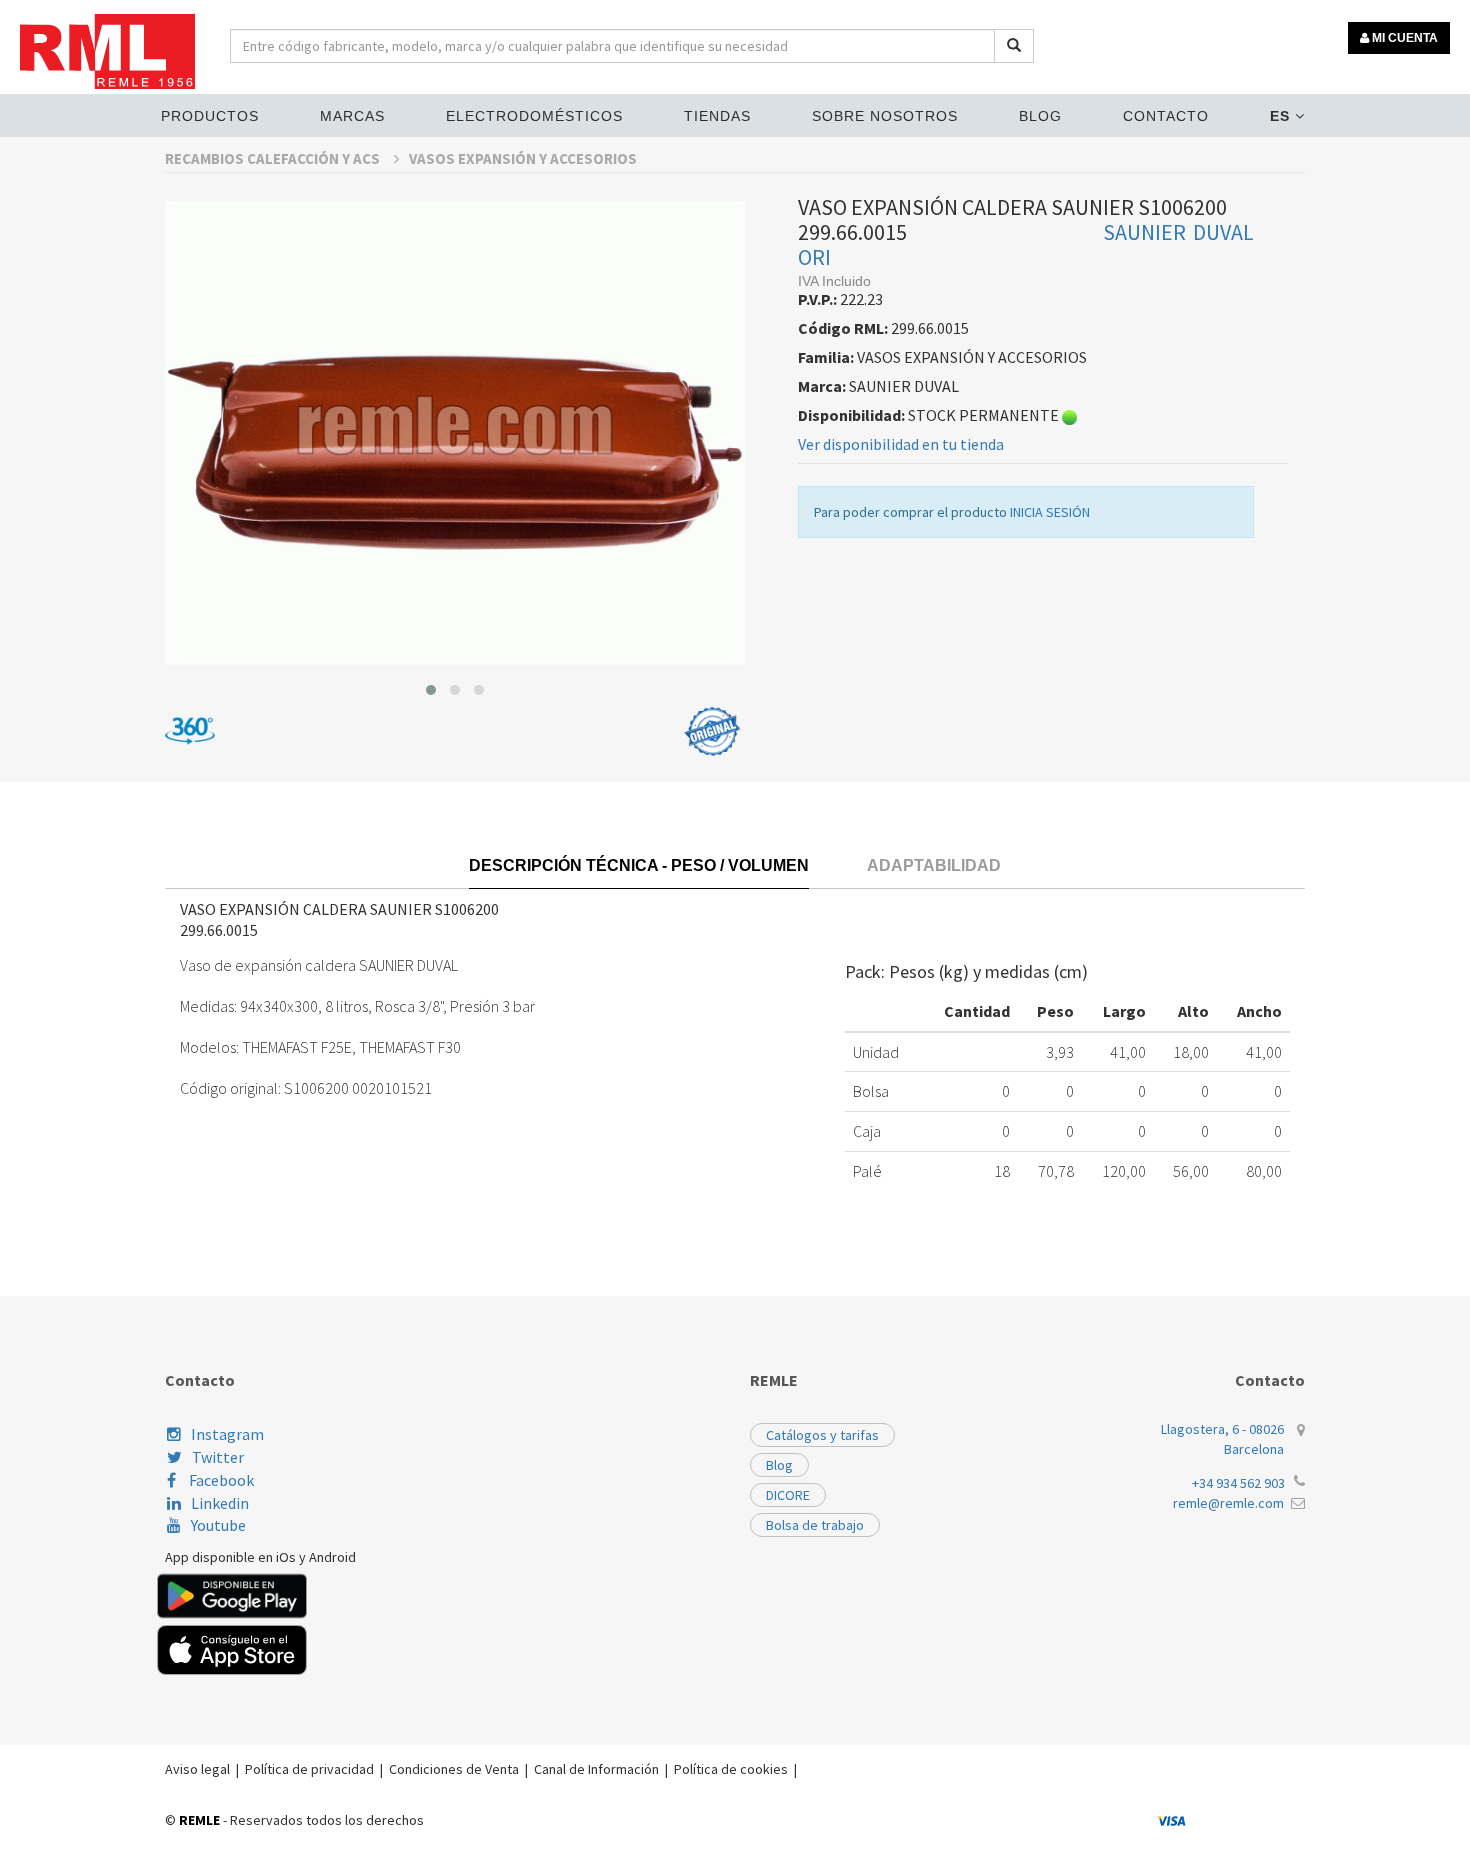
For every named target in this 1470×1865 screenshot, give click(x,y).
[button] (431, 690)
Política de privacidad (309, 1769)
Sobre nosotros (885, 116)
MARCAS (352, 116)
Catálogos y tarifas (822, 1435)
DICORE (788, 1495)
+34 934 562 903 (1238, 1483)
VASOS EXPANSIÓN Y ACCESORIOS (523, 158)
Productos (210, 116)
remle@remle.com (1228, 1503)
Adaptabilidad (934, 865)
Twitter (218, 1457)
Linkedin (220, 1503)
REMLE (199, 1820)
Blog (1040, 116)
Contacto (1166, 116)
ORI (814, 257)
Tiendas (717, 116)
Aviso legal (197, 1769)
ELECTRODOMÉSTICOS (534, 116)
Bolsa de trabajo (815, 1525)
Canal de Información (596, 1769)
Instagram (227, 1434)
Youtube (218, 1525)
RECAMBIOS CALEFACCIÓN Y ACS (274, 158)
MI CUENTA (1403, 38)
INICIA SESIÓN (1050, 512)
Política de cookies (731, 1769)
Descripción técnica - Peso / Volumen (639, 865)
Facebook (220, 1480)
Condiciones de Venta (454, 1769)
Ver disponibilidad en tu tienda (901, 444)
